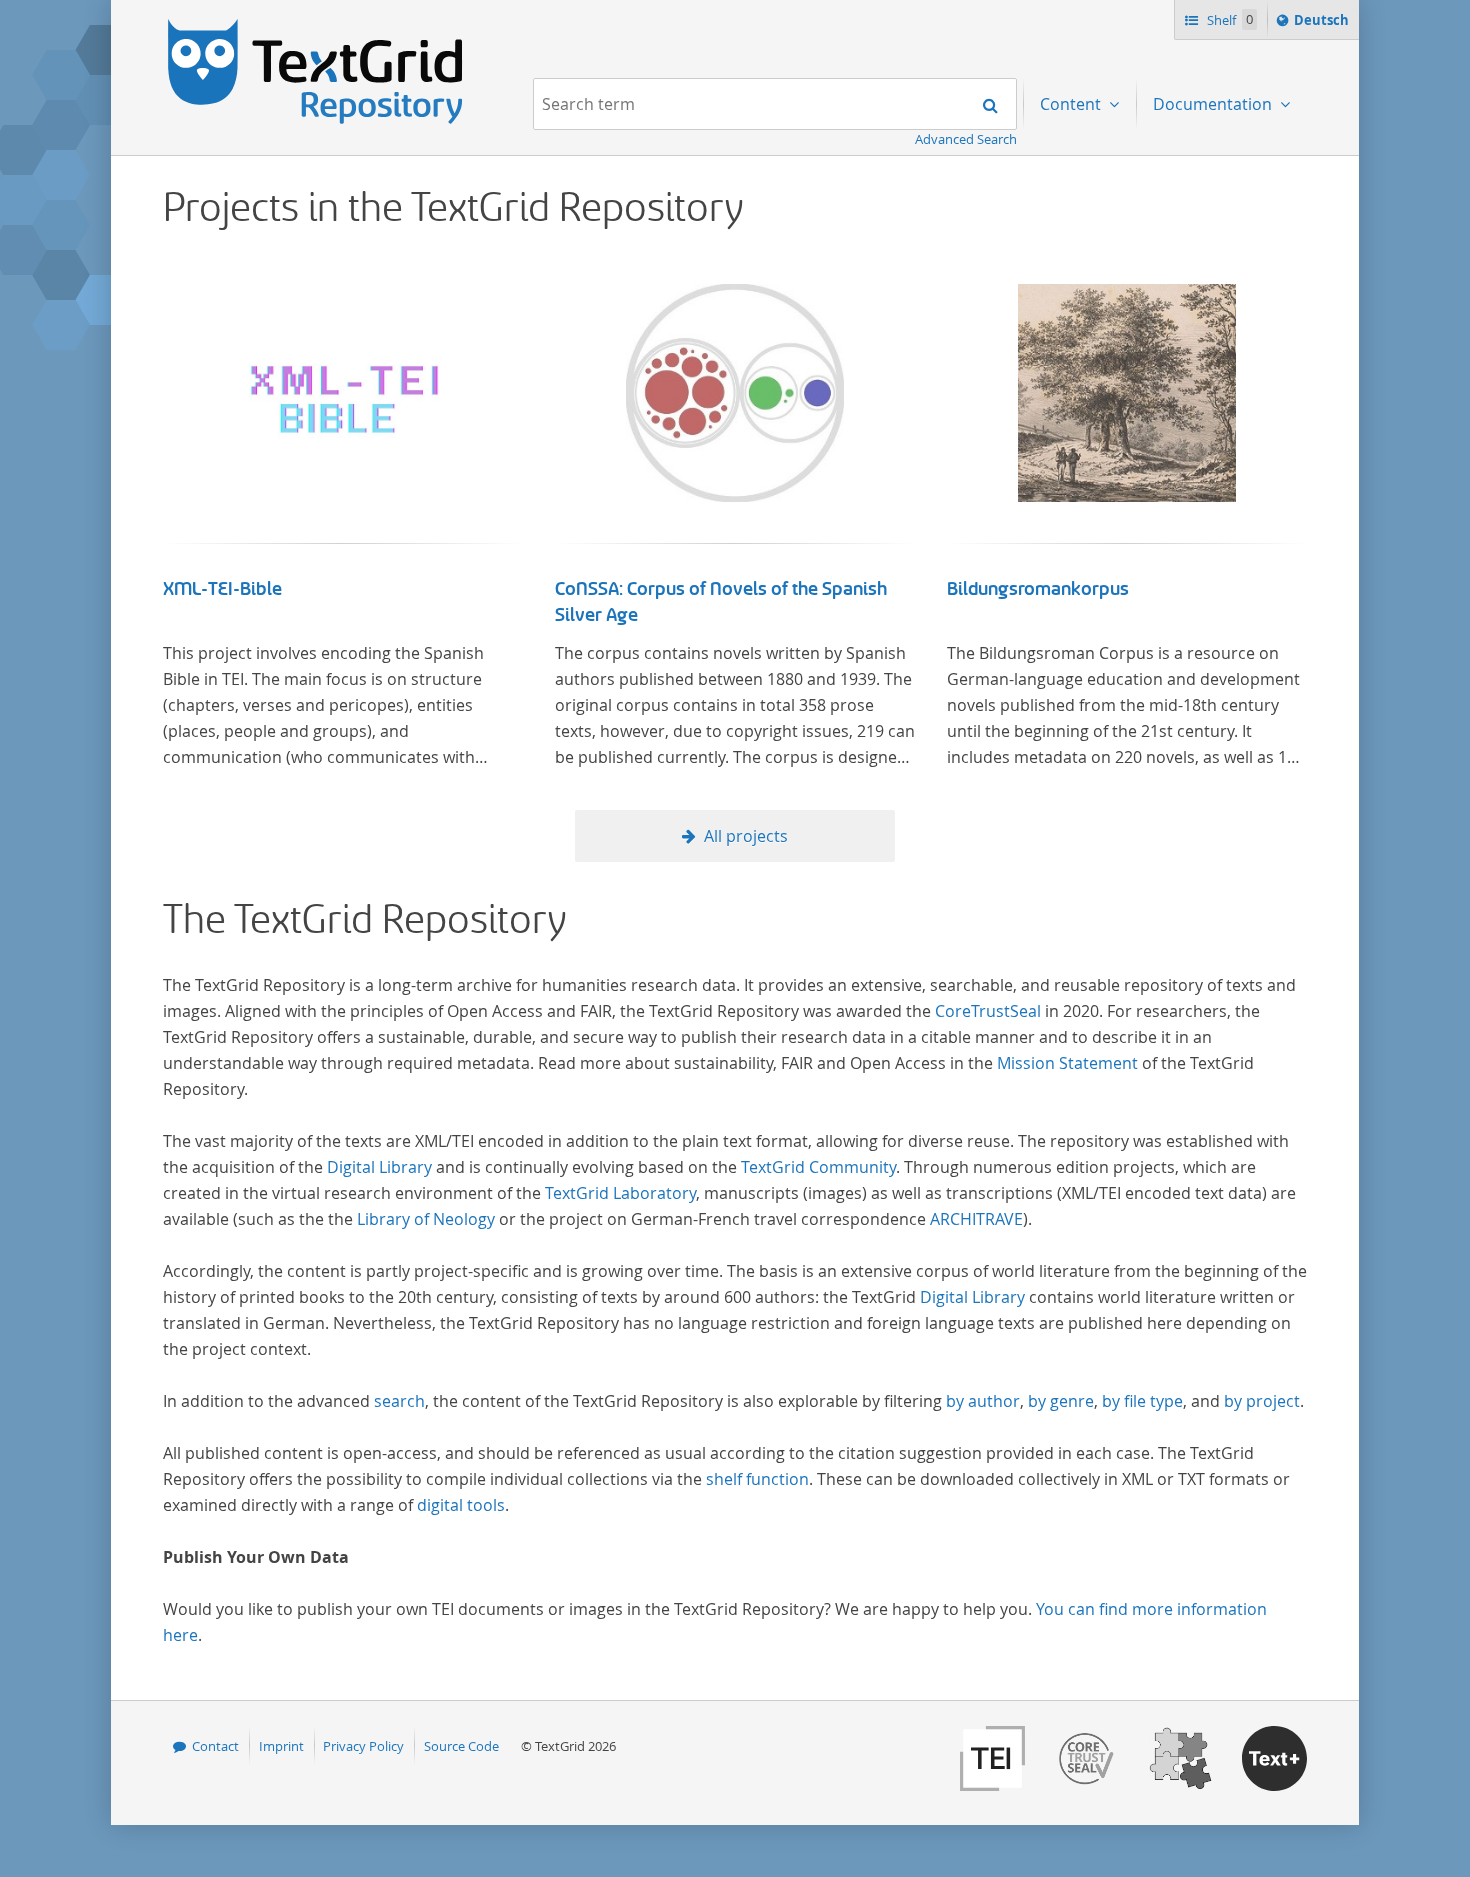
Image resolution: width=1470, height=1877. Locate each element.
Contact (215, 1746)
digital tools (461, 1505)
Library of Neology (426, 1219)
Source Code (461, 1746)
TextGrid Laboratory (620, 1193)
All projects (746, 836)
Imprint (281, 1746)
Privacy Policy (363, 1746)
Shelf (1228, 20)
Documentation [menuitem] (1214, 104)
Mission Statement (1067, 1063)
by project (1262, 1401)
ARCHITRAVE (976, 1219)
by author (983, 1401)
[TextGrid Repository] (316, 26)
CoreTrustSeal (988, 1011)
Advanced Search (966, 139)
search (399, 1401)
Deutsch (1323, 24)
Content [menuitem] (1072, 104)
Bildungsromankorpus (1038, 589)
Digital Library (379, 1167)
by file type (1142, 1401)
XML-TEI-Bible (222, 589)
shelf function (757, 1479)
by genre (1061, 1401)
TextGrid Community (818, 1167)
